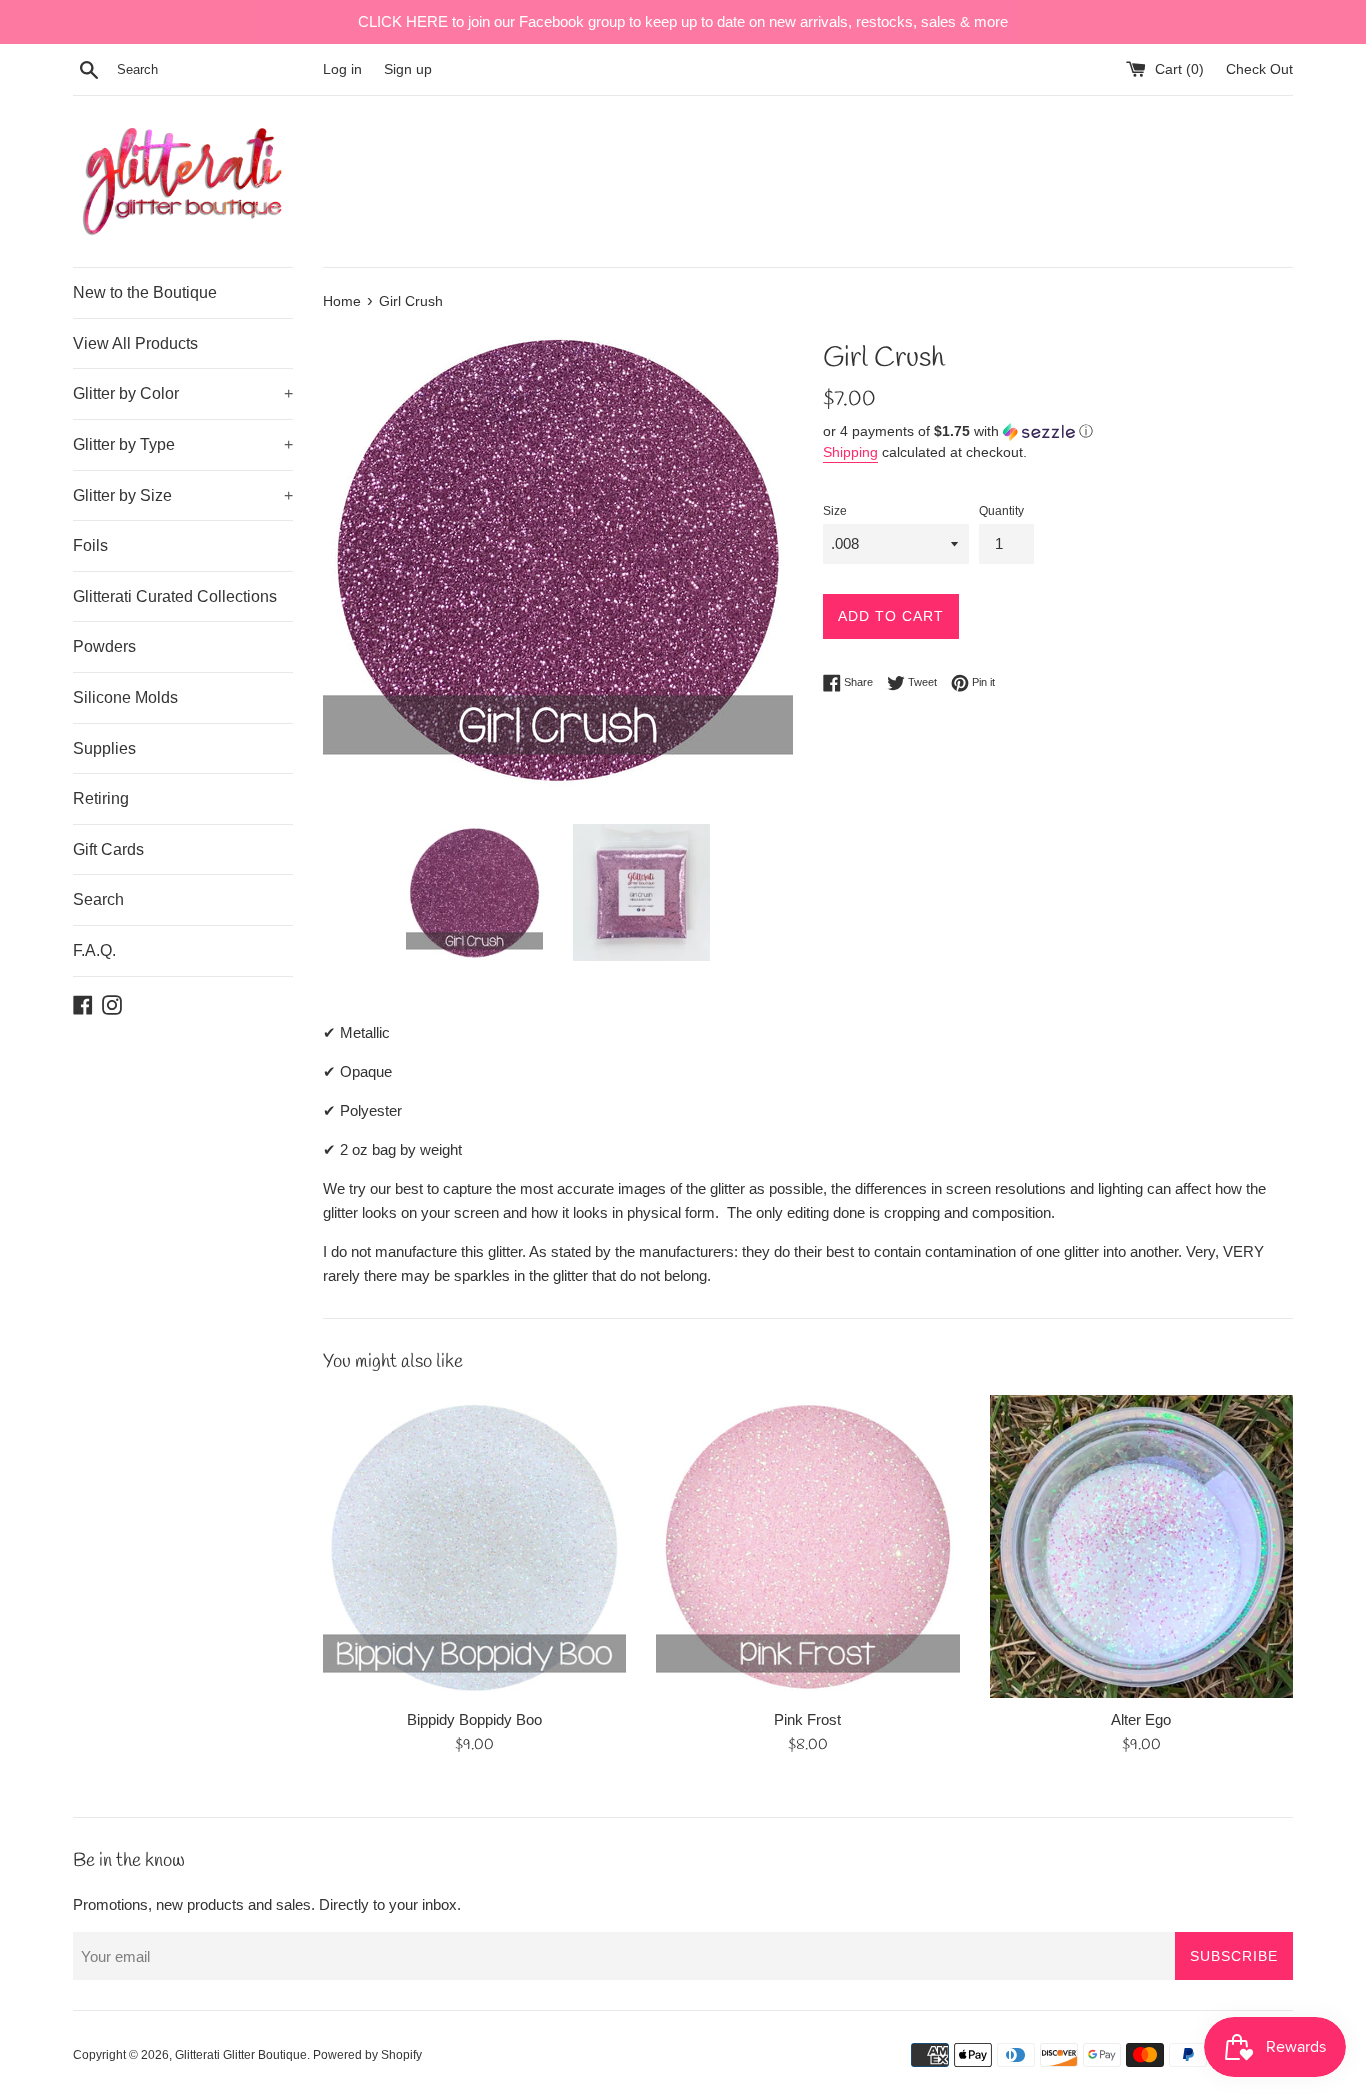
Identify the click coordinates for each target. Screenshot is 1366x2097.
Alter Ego (1141, 1719)
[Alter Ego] (1141, 1546)
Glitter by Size (183, 495)
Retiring (101, 798)
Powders (104, 646)
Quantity (1001, 511)
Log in (342, 69)
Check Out (1259, 69)
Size (835, 511)
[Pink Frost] (807, 1546)
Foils (90, 545)
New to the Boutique (145, 292)
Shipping (850, 452)
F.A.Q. (94, 950)
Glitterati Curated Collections (175, 596)
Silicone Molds (125, 697)
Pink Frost (807, 1719)
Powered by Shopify (367, 2055)
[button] (1058, 431)
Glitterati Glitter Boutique (241, 2055)
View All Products (135, 343)
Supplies (104, 748)
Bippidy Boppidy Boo (474, 1719)
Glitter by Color (183, 393)
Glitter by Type (183, 444)
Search (98, 899)
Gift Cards (108, 849)
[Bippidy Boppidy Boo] (474, 1546)
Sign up (408, 69)
